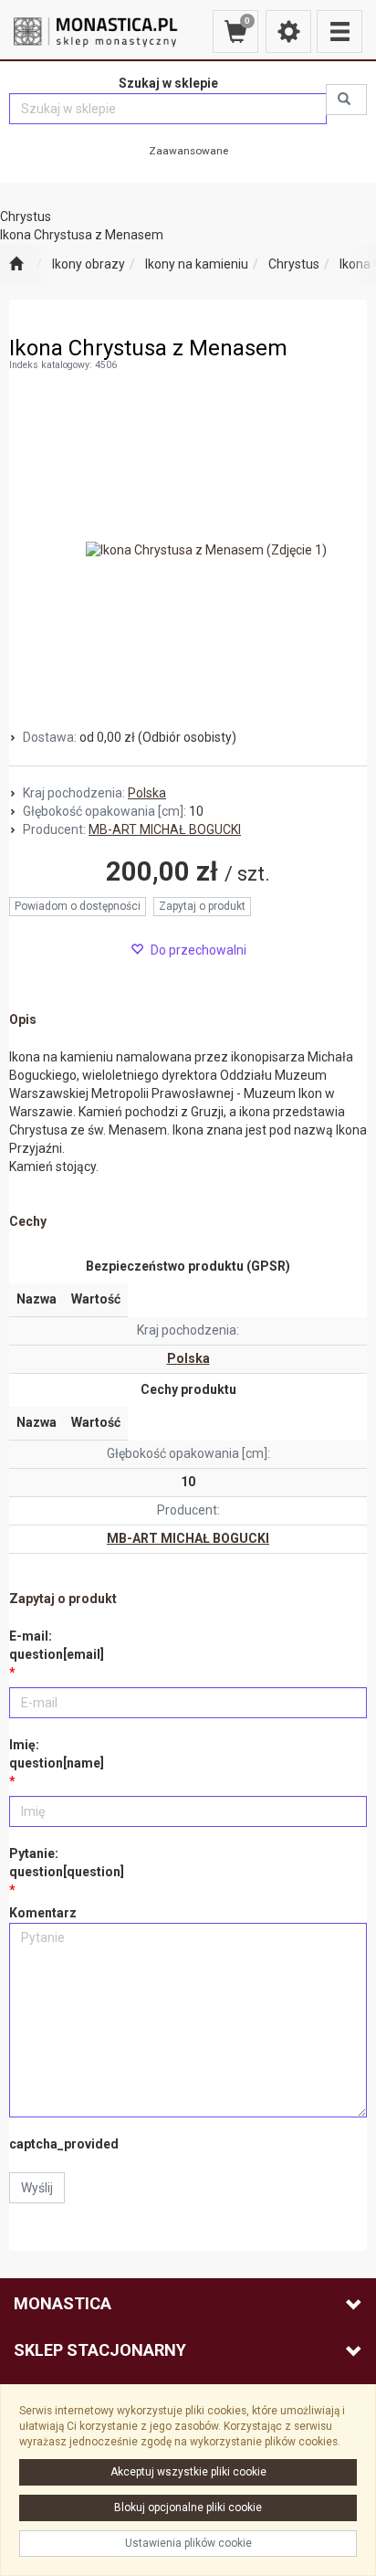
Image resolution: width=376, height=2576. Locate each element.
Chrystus (294, 264)
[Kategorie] (339, 32)
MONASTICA (63, 2303)
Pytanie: (67, 1863)
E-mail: (57, 1645)
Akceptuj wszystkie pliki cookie (188, 2472)
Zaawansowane (188, 151)
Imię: (57, 1754)
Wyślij (37, 2188)
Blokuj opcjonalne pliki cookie (188, 2507)
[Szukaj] (346, 100)
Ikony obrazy (89, 264)
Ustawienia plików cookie (188, 2543)
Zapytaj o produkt (202, 906)
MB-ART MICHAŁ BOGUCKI (165, 829)
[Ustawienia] (288, 32)
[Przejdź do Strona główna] (16, 265)
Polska (147, 793)
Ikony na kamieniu (197, 264)
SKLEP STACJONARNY (100, 2350)
